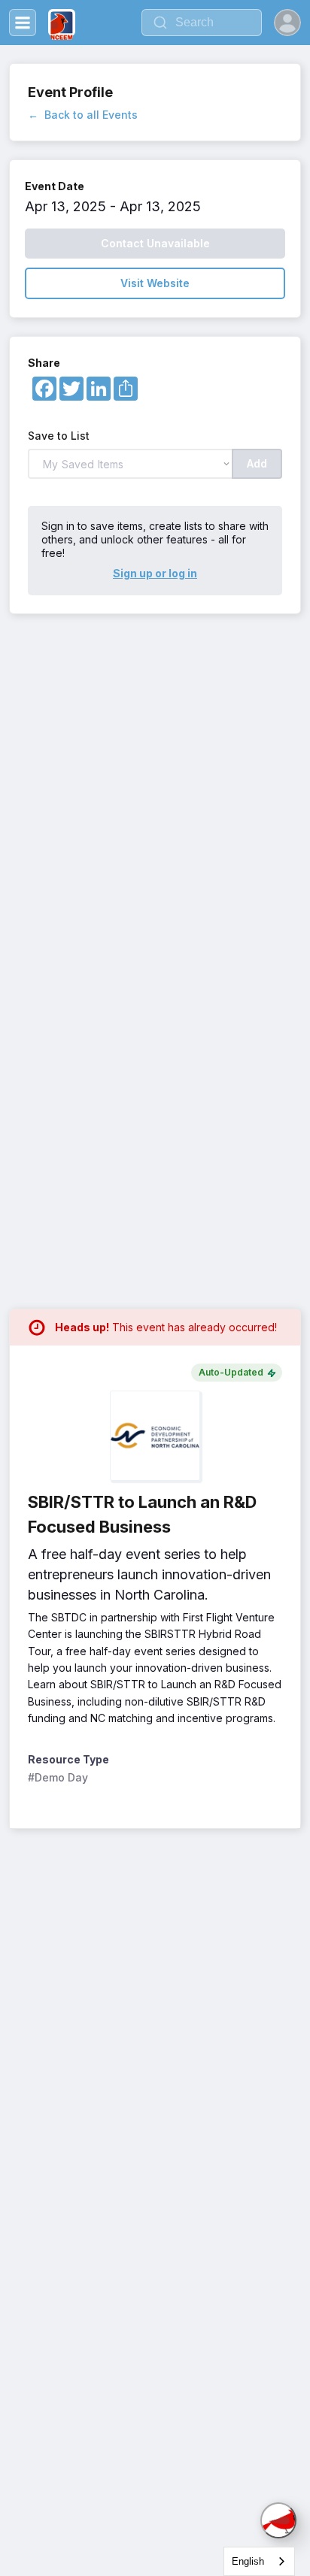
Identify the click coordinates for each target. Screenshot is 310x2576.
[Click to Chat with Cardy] (278, 2520)
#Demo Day (58, 1777)
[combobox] (259, 2561)
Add (257, 463)
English (248, 2561)
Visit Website (155, 283)
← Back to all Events (83, 115)
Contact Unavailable (155, 243)
